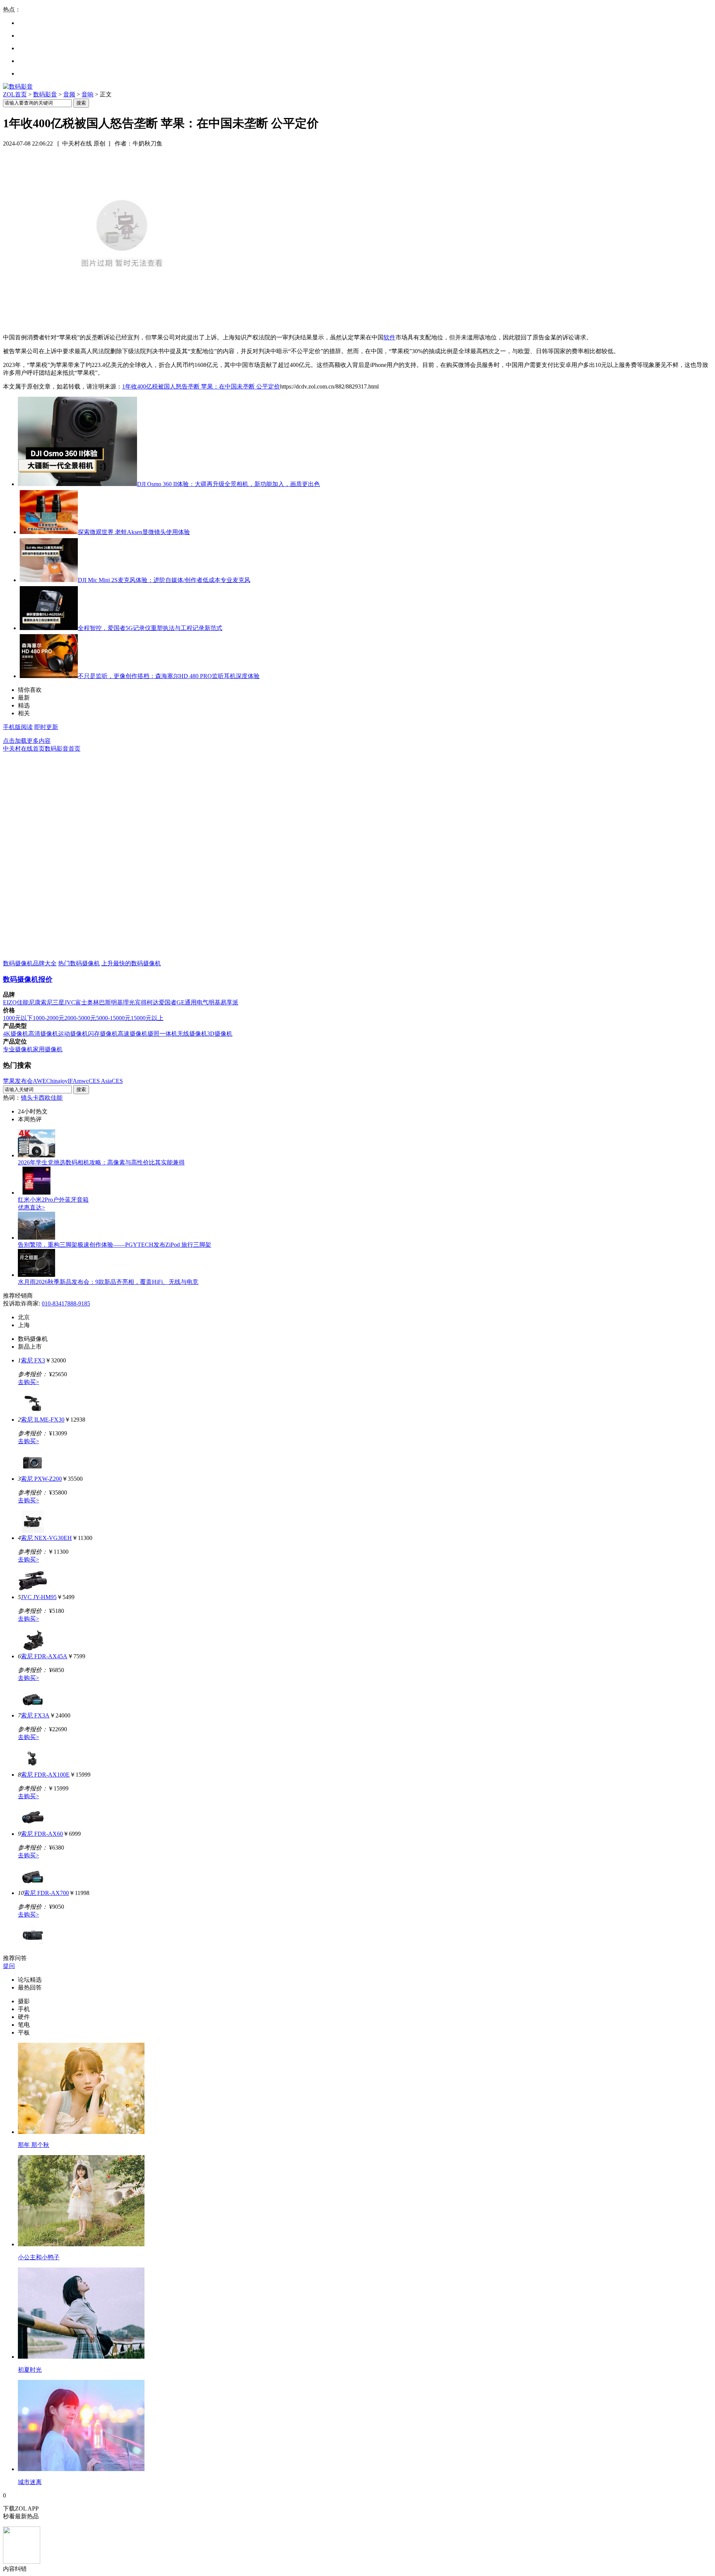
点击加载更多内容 (27, 741)
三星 (58, 1002)
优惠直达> (31, 1207)
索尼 (47, 1002)
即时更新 (46, 727)
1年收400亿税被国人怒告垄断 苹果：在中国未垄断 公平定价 (201, 386)
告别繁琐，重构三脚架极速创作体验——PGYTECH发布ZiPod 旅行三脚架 (115, 1245)
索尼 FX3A (35, 1715)
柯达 (153, 1002)
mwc (83, 1081)
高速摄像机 (133, 1034)
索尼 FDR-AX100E (45, 1775)
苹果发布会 (18, 1081)
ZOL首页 (15, 94)
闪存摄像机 (103, 1034)
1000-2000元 (49, 1018)
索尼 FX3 (33, 1360)
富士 (81, 1002)
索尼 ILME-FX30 (43, 1420)
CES (117, 1081)
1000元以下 (18, 1018)
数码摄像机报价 (28, 979)
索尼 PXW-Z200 (41, 1479)
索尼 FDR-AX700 (46, 1893)
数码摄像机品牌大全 (30, 963)
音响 (88, 94)
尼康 (35, 1002)
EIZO (10, 1002)
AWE (39, 1081)
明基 (117, 1002)
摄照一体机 (162, 1034)
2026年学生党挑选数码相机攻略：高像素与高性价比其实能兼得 (101, 1162)
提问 (9, 1966)
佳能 (23, 1002)
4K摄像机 (16, 1034)
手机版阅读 (18, 727)
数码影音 (45, 94)
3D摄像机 (220, 1034)
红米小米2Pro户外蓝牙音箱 (53, 1200)
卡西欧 (42, 1098)
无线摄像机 (192, 1034)
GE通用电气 (193, 1002)
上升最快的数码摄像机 (131, 963)
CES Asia (100, 1081)
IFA (72, 1081)
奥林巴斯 (99, 1002)
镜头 (27, 1098)
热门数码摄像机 (79, 963)
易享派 (229, 1002)
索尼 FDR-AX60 (42, 1834)
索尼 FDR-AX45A (44, 1656)
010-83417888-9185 (66, 1303)
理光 (129, 1002)
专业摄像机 (18, 1049)
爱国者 (168, 1002)
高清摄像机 (43, 1034)
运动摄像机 (73, 1034)
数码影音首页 (63, 749)
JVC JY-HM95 (39, 1597)
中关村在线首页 (24, 749)
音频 (69, 94)
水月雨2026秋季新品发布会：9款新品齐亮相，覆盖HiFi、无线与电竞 (108, 1282)
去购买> (28, 1382)
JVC (70, 1002)
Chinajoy (57, 1081)
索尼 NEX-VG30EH (46, 1538)
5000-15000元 (113, 1018)
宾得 (141, 1002)
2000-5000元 (80, 1018)
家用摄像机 (48, 1049)
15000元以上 (147, 1018)
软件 (390, 337)
